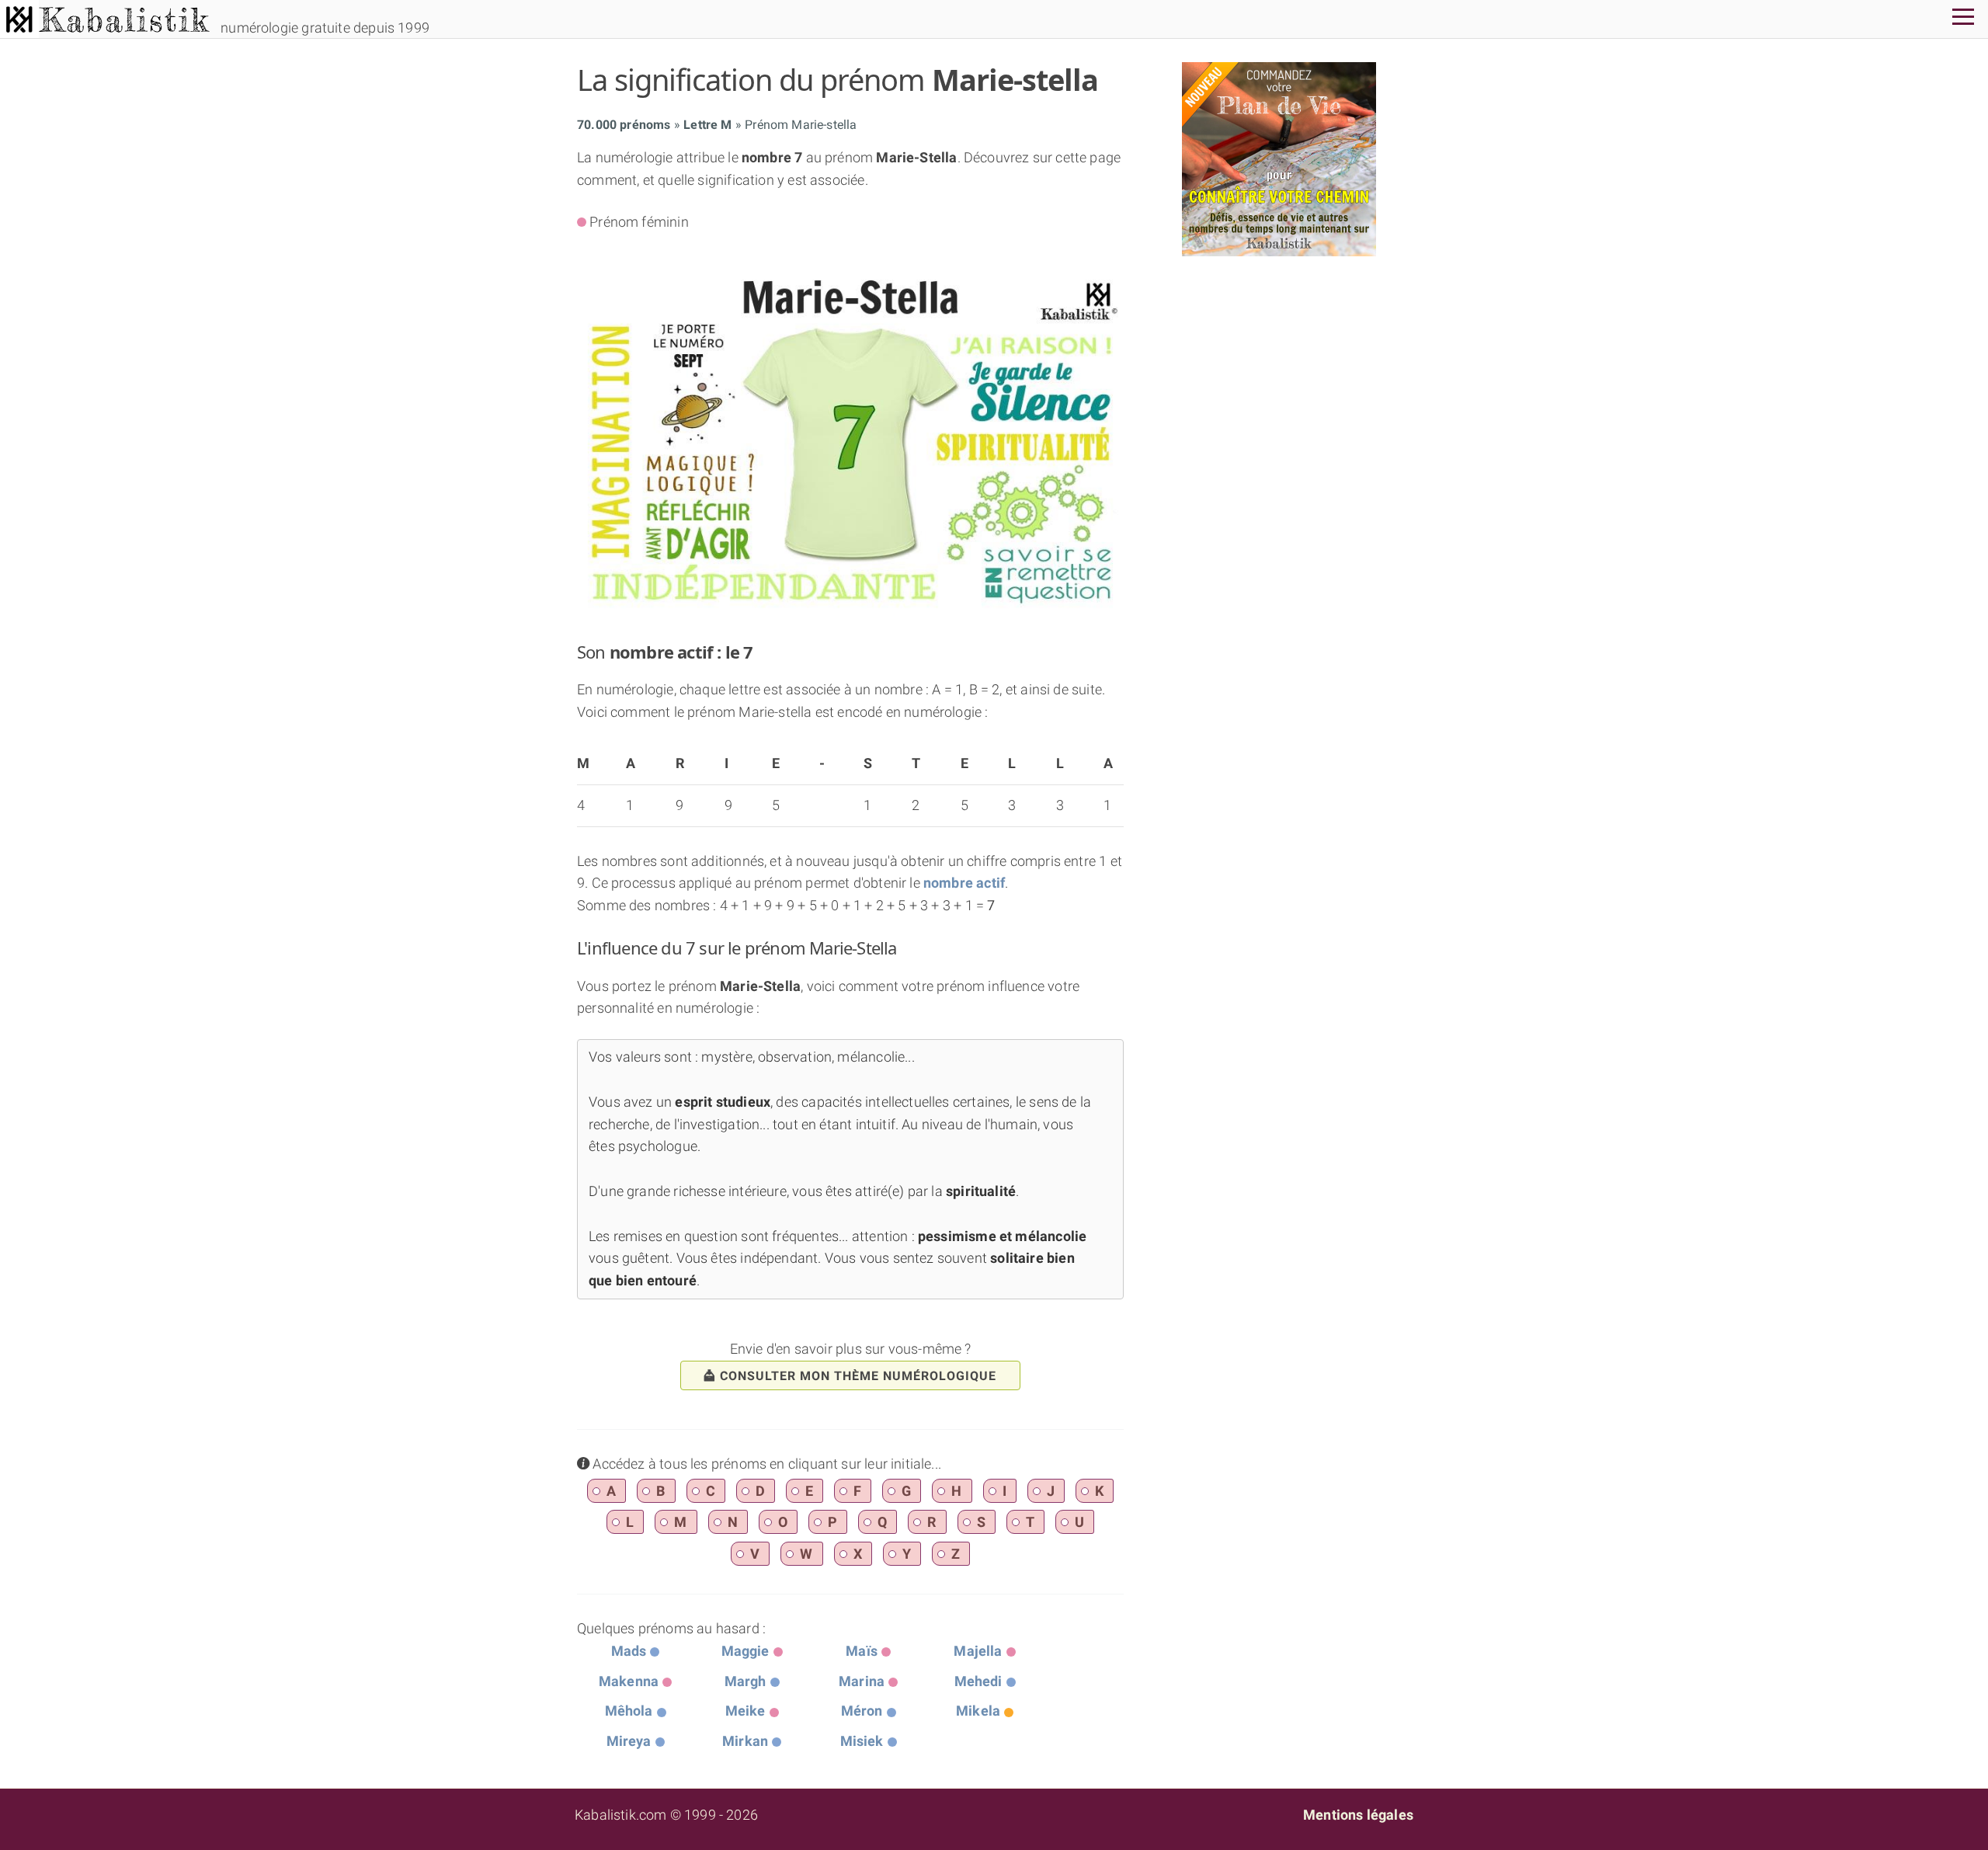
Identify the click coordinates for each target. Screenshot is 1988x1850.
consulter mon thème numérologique (858, 1376)
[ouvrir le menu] (1963, 19)
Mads (629, 1651)
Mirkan (745, 1741)
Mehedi (978, 1681)
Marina (862, 1681)
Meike (745, 1711)
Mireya (629, 1741)
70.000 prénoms (624, 125)
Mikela (978, 1711)
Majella (978, 1651)
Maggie (745, 1651)
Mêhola (629, 1711)
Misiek (862, 1741)
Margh (745, 1681)
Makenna (629, 1681)
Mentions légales (1358, 1815)
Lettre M (707, 125)
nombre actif (964, 883)
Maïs (862, 1651)
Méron (862, 1711)
